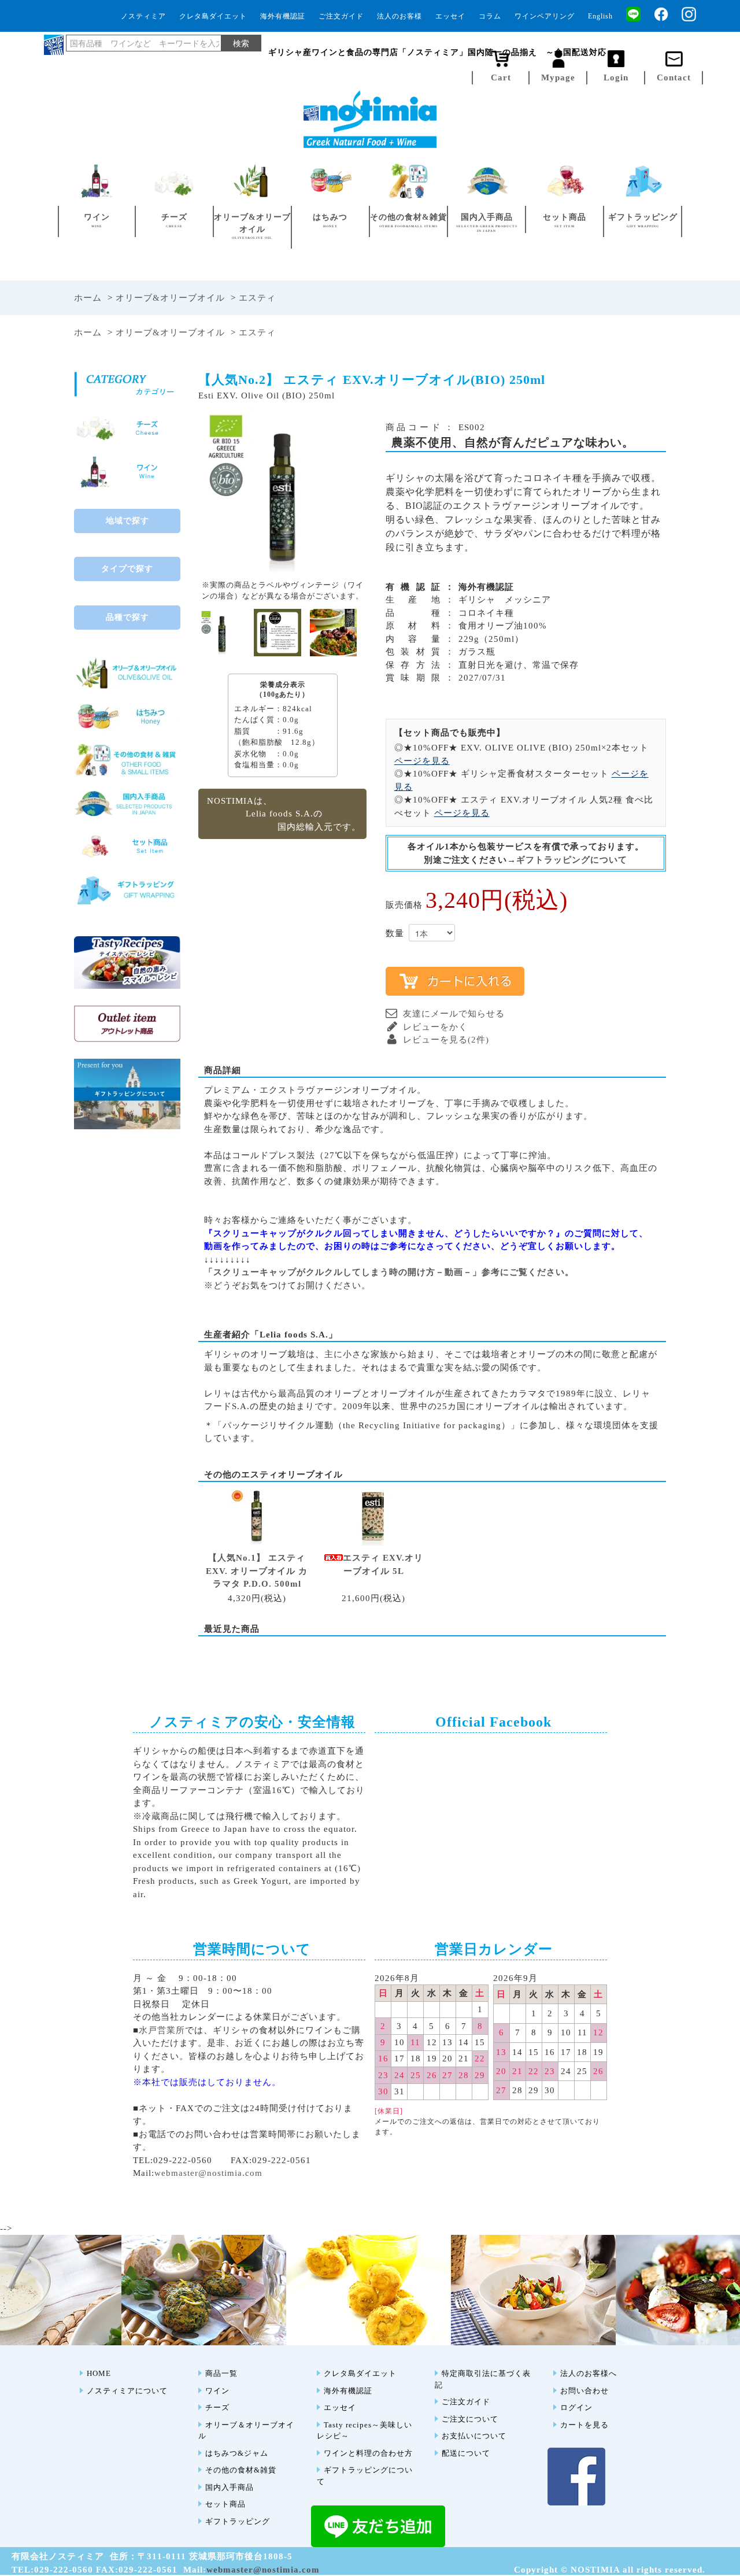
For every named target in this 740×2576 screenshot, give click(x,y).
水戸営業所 (162, 2030)
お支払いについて (474, 2436)
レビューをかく (435, 1027)
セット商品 (225, 2504)
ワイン (217, 2391)
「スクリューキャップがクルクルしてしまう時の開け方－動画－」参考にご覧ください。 (389, 1272)
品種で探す (127, 617)
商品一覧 (221, 2373)
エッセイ (450, 16)
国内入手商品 (230, 2487)
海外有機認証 (283, 16)
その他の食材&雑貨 (241, 2470)
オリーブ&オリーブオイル (170, 298)
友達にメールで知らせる (454, 1014)
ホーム (88, 298)
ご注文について (470, 2419)
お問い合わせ (584, 2391)
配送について (466, 2453)
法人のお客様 (399, 16)
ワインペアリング (545, 16)
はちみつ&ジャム (237, 2453)
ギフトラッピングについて (572, 860)
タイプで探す (127, 569)
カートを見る (584, 2425)
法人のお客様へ (589, 2373)
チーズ (217, 2407)
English (600, 16)
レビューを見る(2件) (446, 1040)
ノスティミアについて (127, 2391)
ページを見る (422, 761)
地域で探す (127, 521)
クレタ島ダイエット (213, 16)
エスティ (257, 298)
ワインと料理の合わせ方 (368, 2453)
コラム (490, 16)
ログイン (576, 2407)
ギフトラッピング (238, 2521)
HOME (99, 2373)
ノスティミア (143, 16)
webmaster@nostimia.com (208, 2173)
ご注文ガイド (341, 16)
